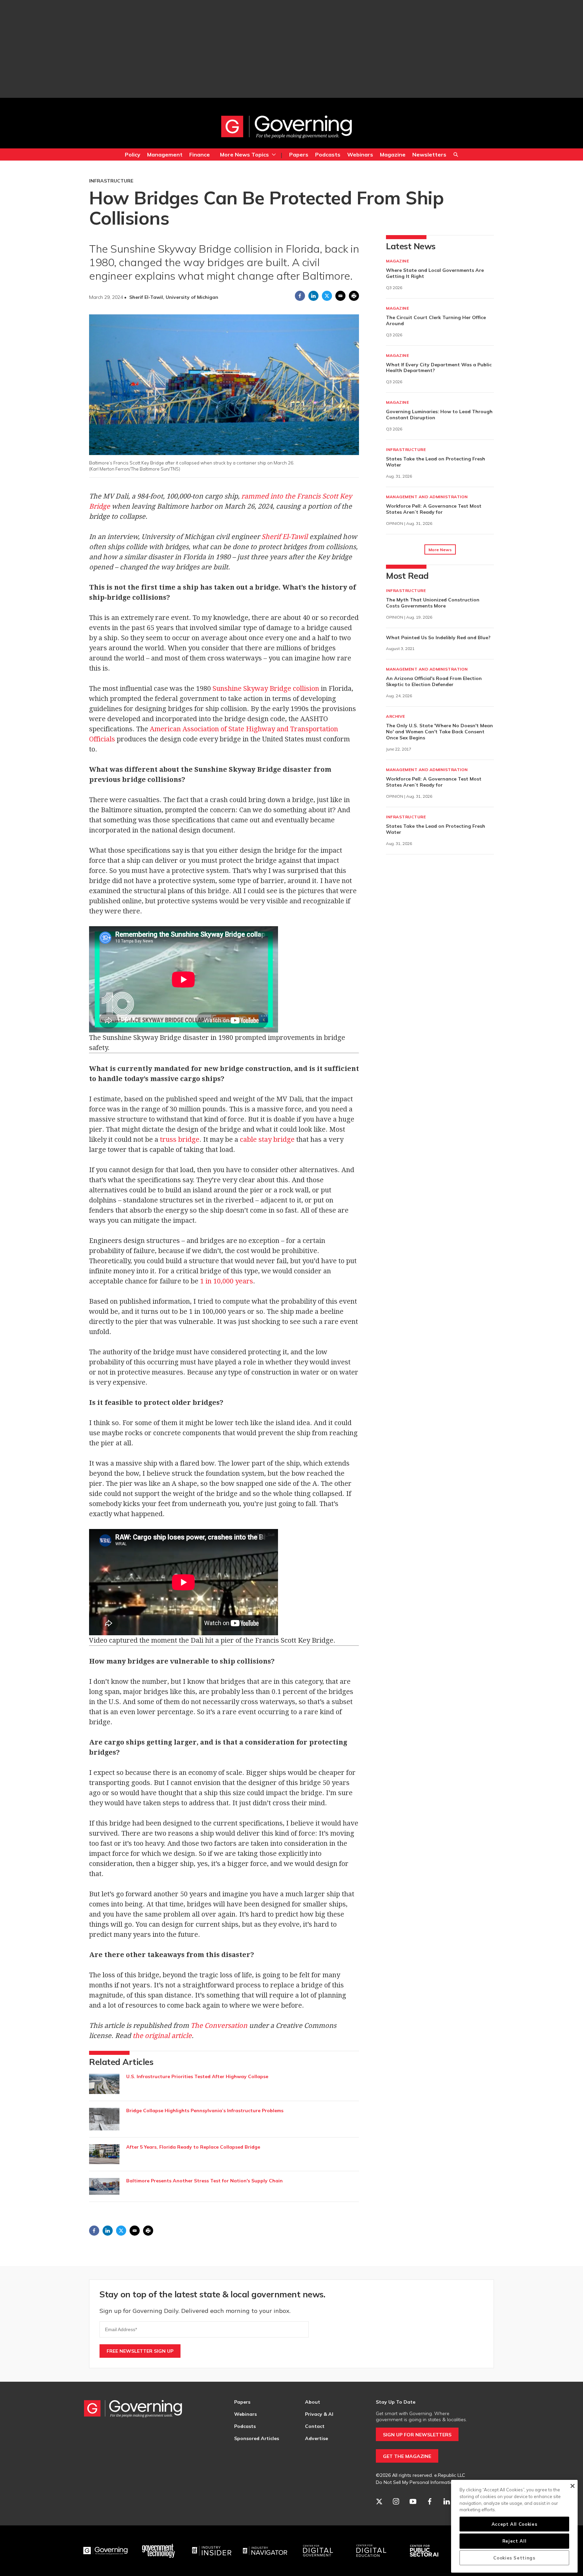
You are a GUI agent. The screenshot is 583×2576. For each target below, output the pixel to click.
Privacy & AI (319, 2414)
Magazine (393, 154)
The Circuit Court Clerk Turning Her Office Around (436, 320)
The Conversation (219, 2026)
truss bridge (180, 1139)
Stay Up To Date (396, 2402)
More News (440, 550)
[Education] (371, 2551)
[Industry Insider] (212, 2551)
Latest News (411, 246)
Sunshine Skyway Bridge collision (266, 688)
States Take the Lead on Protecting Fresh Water (436, 462)
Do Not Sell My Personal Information (416, 2482)
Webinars (360, 154)
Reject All (515, 2541)
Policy (133, 154)
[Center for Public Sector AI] (424, 2551)
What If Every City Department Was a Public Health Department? (439, 368)
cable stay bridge (267, 1139)
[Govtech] (159, 2551)
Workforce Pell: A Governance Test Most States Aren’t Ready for (434, 509)
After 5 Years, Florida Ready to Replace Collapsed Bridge (193, 2147)
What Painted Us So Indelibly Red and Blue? (438, 638)
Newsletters (429, 154)
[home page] (286, 126)
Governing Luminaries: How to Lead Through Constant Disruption (439, 415)
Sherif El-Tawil (285, 537)
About (313, 2402)
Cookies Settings (514, 2558)
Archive (396, 716)
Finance (200, 154)
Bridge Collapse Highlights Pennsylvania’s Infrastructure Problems (205, 2111)
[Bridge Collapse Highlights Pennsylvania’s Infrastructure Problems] (104, 2119)
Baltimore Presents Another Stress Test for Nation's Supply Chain (204, 2181)
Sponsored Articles (257, 2438)
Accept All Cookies (515, 2524)
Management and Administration (427, 497)
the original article (162, 2036)
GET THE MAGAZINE (407, 2456)
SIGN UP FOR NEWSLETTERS (417, 2435)
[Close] (572, 2486)
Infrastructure (111, 181)
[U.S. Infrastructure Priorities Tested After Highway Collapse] (104, 2084)
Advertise (316, 2438)
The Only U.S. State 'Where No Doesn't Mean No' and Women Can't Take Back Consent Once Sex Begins (439, 732)
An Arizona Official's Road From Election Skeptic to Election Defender (434, 681)
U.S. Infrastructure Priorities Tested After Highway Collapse (197, 2076)
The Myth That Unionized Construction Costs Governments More (433, 603)
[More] (274, 154)
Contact (315, 2426)
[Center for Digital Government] (318, 2551)
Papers (299, 154)
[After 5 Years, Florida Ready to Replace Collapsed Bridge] (104, 2154)
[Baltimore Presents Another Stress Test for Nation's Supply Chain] (104, 2186)
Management (165, 154)
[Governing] (106, 2551)
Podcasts (328, 154)
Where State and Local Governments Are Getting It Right (435, 273)
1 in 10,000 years (227, 1281)
